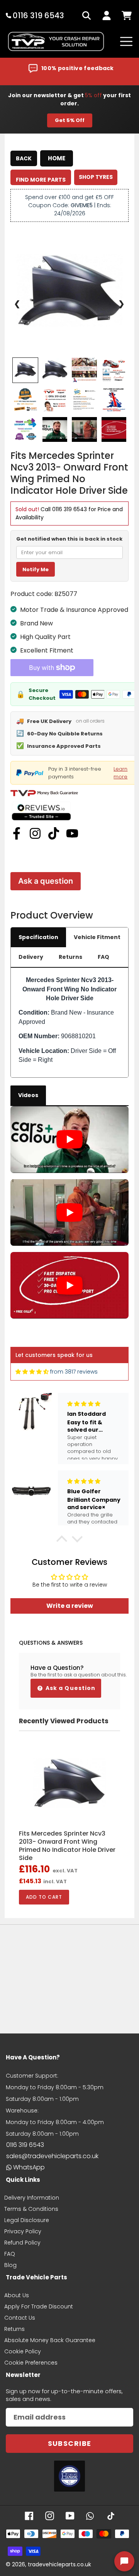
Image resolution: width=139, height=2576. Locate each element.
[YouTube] (72, 833)
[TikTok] (54, 833)
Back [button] (24, 158)
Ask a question (46, 881)
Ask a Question (70, 1688)
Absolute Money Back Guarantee (50, 2340)
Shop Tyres (96, 177)
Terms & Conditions (31, 2209)
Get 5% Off (70, 120)
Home (57, 158)
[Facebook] (17, 833)
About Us (17, 2295)
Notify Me (36, 569)
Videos (28, 1095)
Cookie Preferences (31, 2363)
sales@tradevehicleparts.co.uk (52, 2156)
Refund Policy (22, 2243)
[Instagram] (35, 833)
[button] (62, 1541)
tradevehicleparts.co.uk (59, 2564)
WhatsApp (29, 2167)
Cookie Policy (23, 2351)
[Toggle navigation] (126, 41)
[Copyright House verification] (69, 2476)
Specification (38, 937)
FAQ (103, 957)
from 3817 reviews (74, 1372)
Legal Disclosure (27, 2220)
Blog (10, 2265)
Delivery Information (32, 2198)
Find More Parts (41, 180)
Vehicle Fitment (97, 937)
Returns (70, 957)
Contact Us (20, 2318)
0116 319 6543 (69, 509)
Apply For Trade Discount (39, 2306)
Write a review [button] (70, 1606)
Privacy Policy (23, 2231)
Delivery (31, 957)
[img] (32, 1372)
